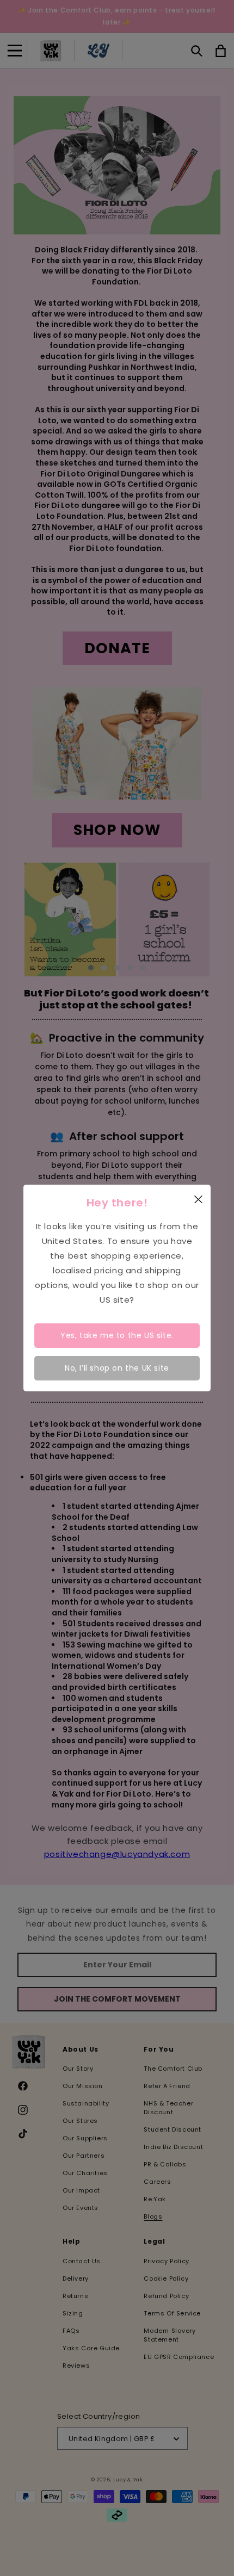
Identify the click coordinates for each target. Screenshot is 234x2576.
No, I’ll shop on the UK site (117, 1368)
